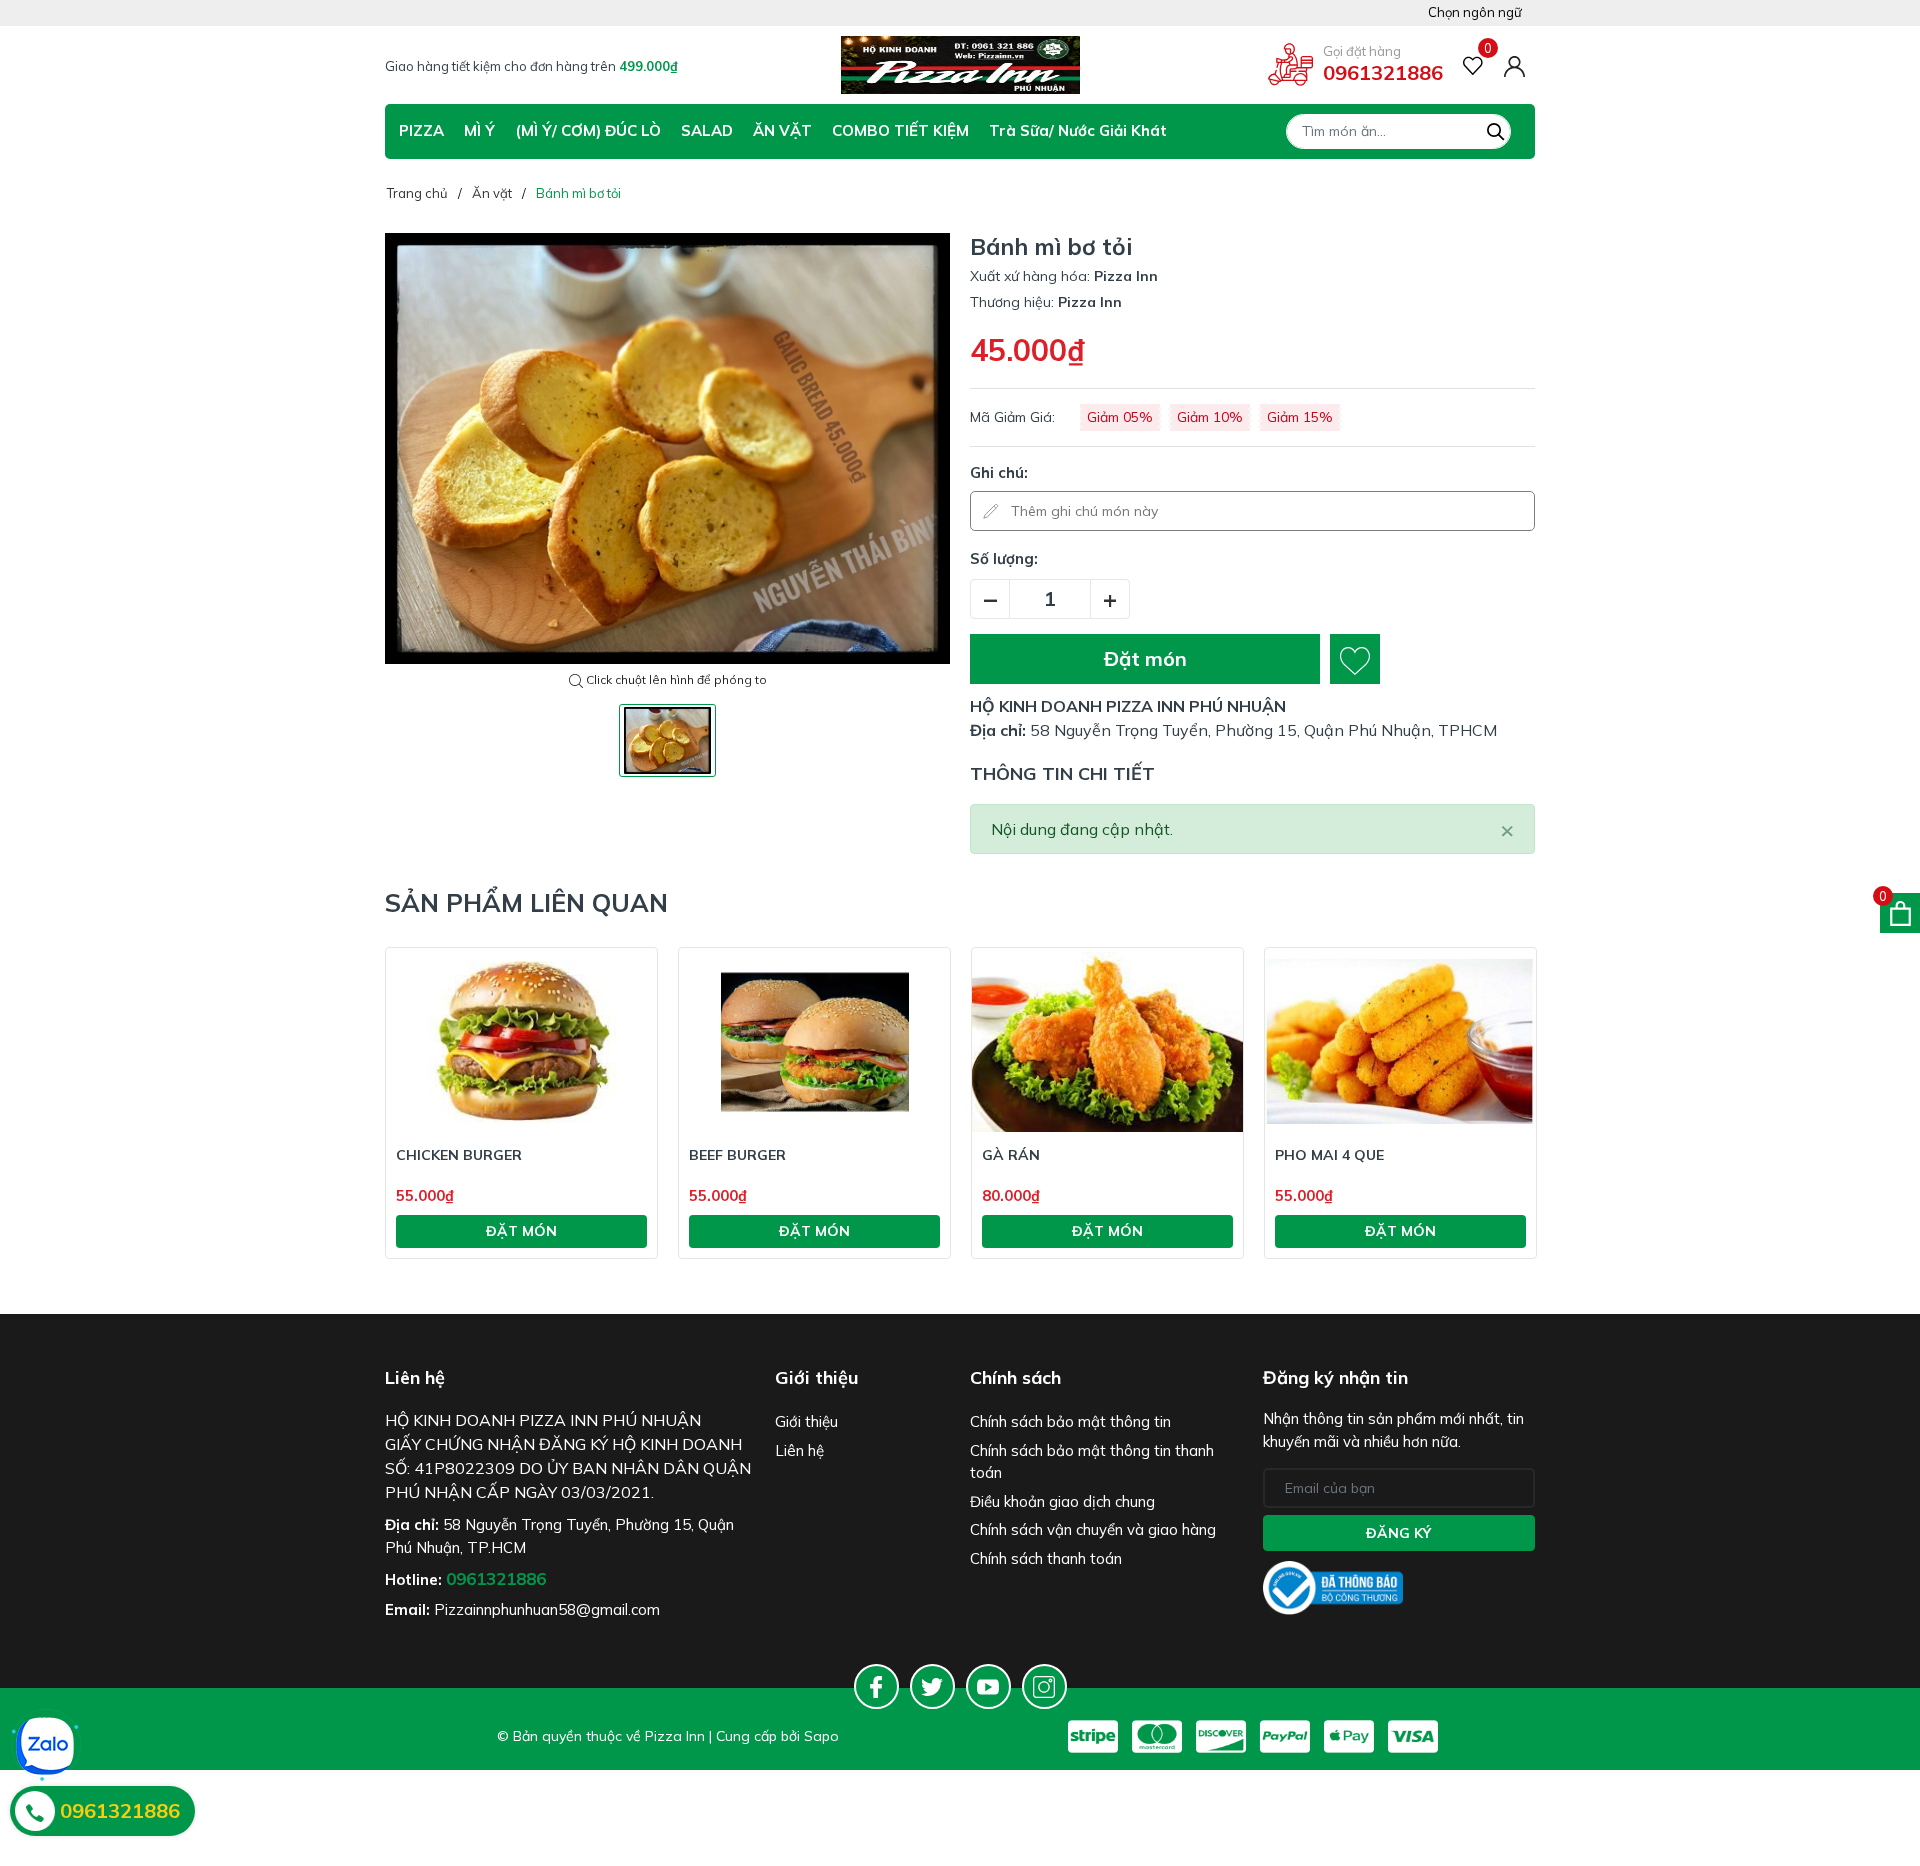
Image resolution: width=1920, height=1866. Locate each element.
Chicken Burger (459, 1155)
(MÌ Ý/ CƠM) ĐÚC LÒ (588, 130)
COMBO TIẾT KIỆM (900, 130)
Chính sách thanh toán (1046, 1558)
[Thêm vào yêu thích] (1355, 659)
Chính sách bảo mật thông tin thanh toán (1092, 1462)
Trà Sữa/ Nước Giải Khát (1078, 130)
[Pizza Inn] (960, 65)
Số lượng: (1004, 558)
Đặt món (1145, 658)
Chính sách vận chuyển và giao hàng (1093, 1529)
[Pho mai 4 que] (1400, 1042)
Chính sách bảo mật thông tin (1070, 1421)
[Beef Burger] (814, 1042)
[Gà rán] (1107, 1042)
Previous (325, 1128)
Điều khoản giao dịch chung (1062, 1501)
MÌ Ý (479, 130)
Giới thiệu (806, 1421)
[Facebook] (876, 1686)
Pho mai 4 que (1329, 1155)
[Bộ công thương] (1333, 1586)
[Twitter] (932, 1686)
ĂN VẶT (782, 130)
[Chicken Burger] (521, 1042)
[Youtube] (988, 1686)
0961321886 (1383, 72)
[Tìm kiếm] (1496, 129)
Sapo (821, 1736)
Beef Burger (737, 1155)
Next (1595, 1128)
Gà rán (1011, 1155)
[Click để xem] (667, 448)
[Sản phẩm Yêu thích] (1473, 64)
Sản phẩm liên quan (526, 902)
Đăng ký (1398, 1533)
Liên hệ (799, 1450)
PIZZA (421, 130)
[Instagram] (1044, 1686)
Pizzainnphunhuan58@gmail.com (547, 1609)
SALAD (707, 130)
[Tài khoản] (1514, 64)
